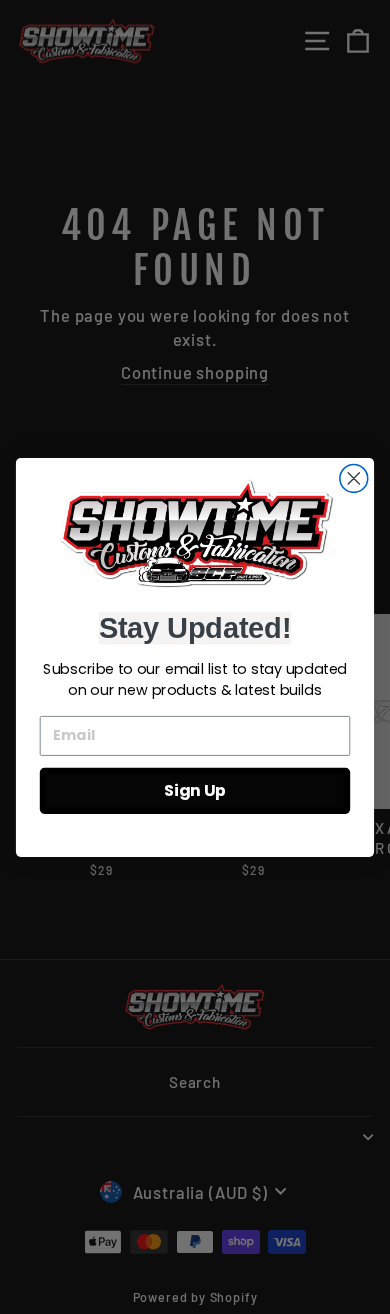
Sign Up (195, 790)
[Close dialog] (354, 478)
